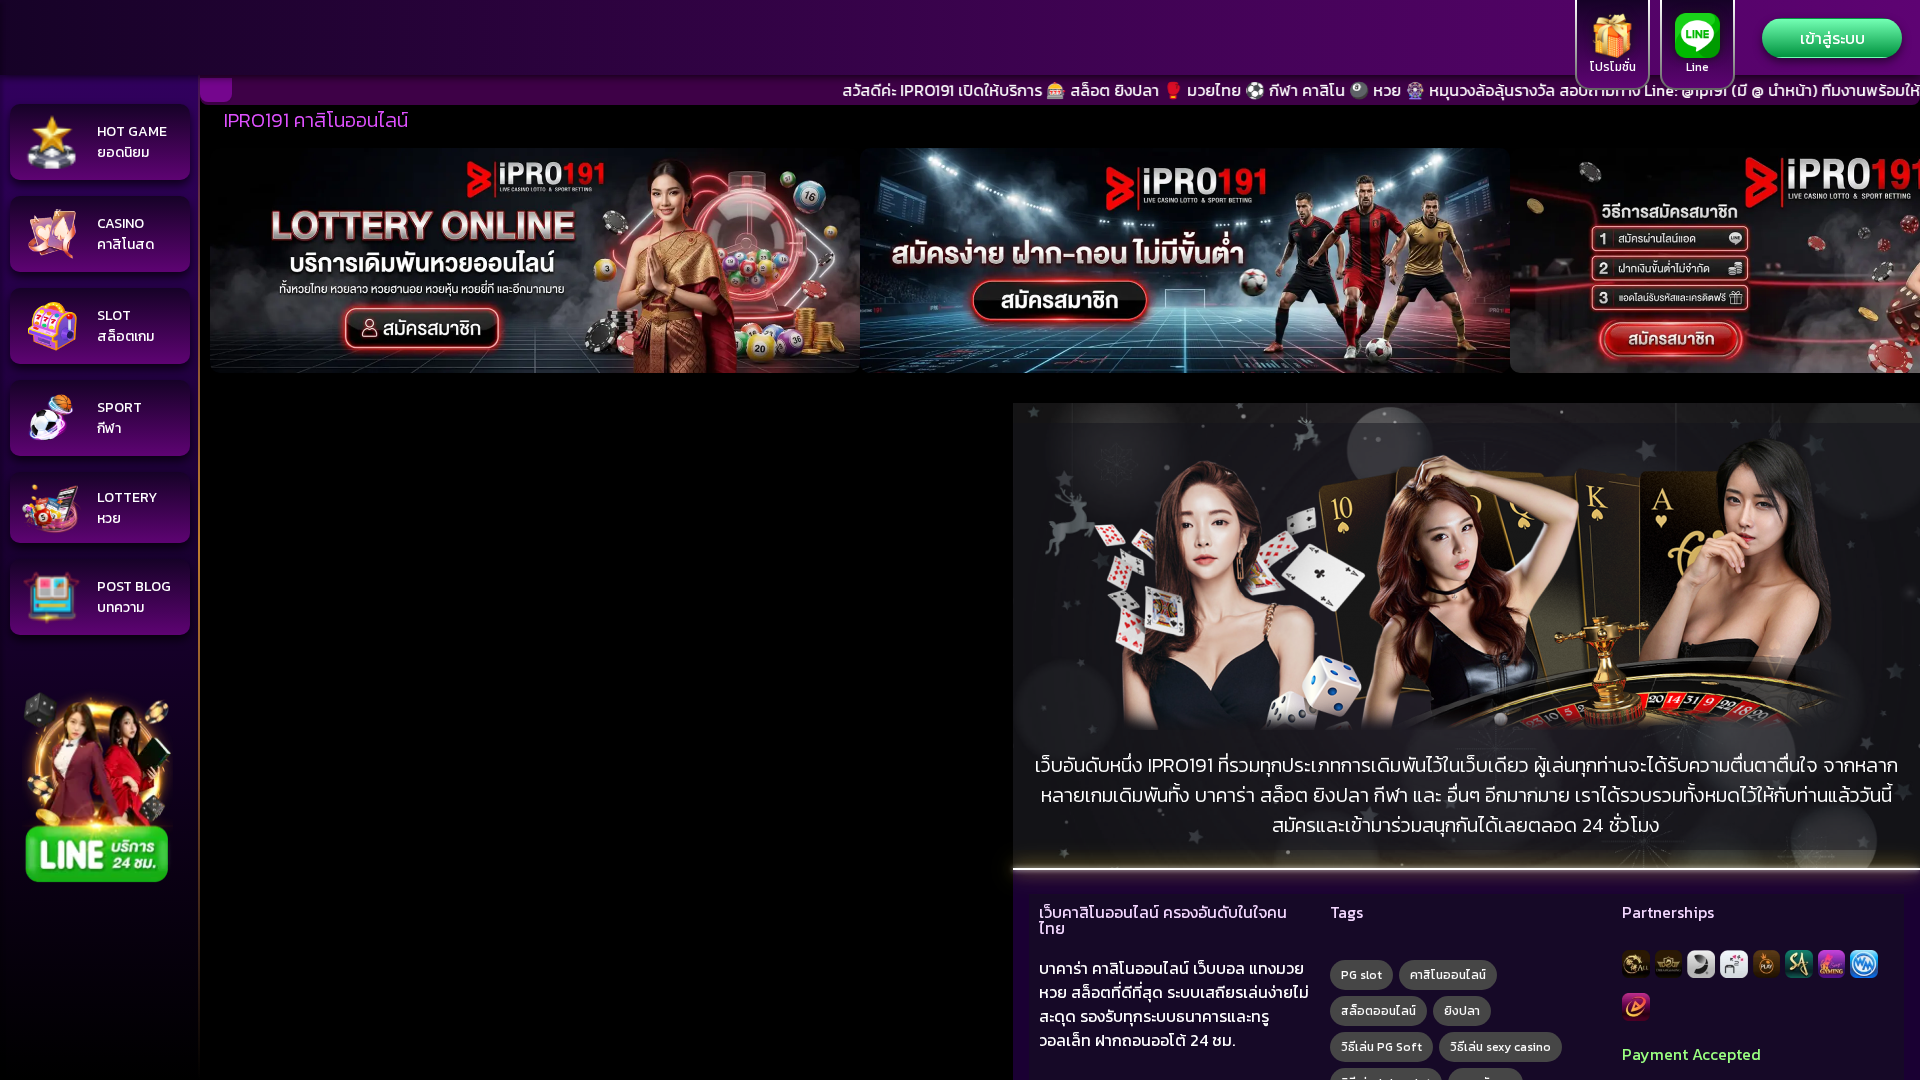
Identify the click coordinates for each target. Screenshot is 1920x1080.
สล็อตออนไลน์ (1378, 1011)
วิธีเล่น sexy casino (1500, 1047)
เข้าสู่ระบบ (1832, 38)
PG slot (1361, 975)
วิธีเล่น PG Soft (1381, 1047)
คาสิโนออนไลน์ (1448, 975)
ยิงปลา (1462, 1011)
